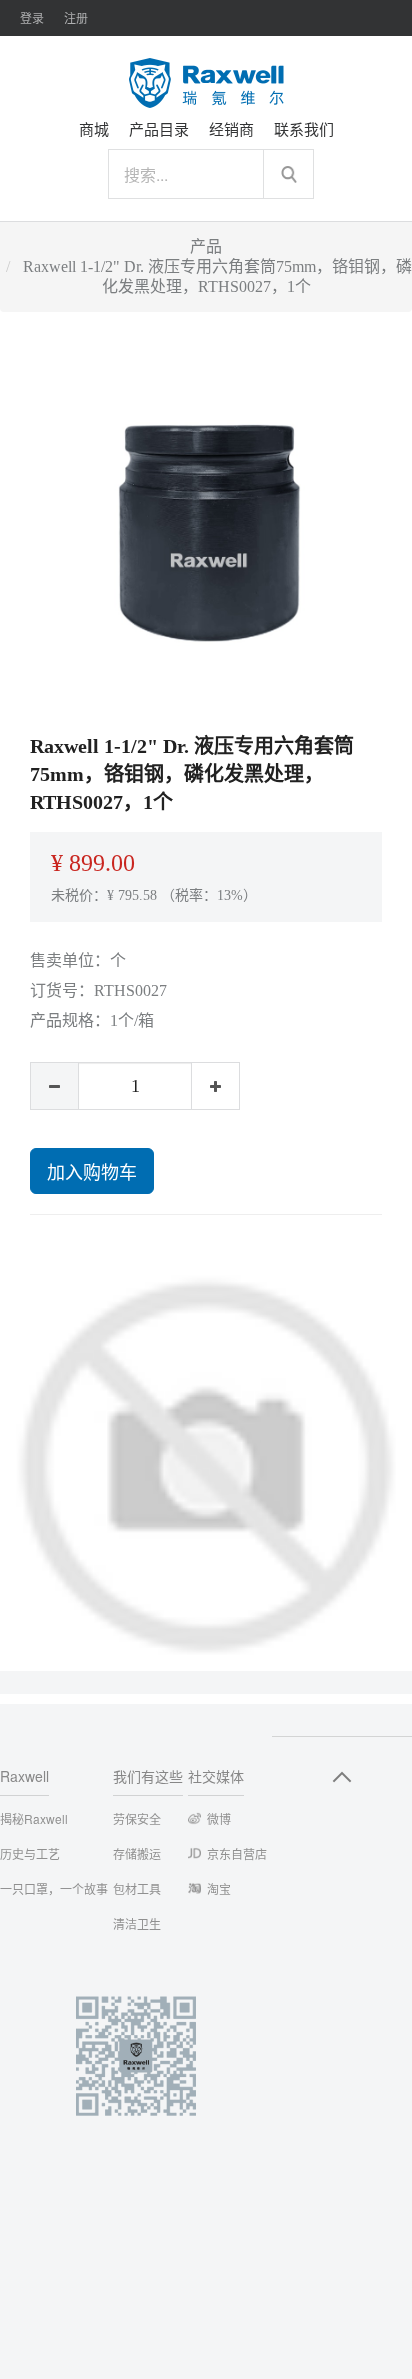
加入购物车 (92, 1171)
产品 (206, 246)
